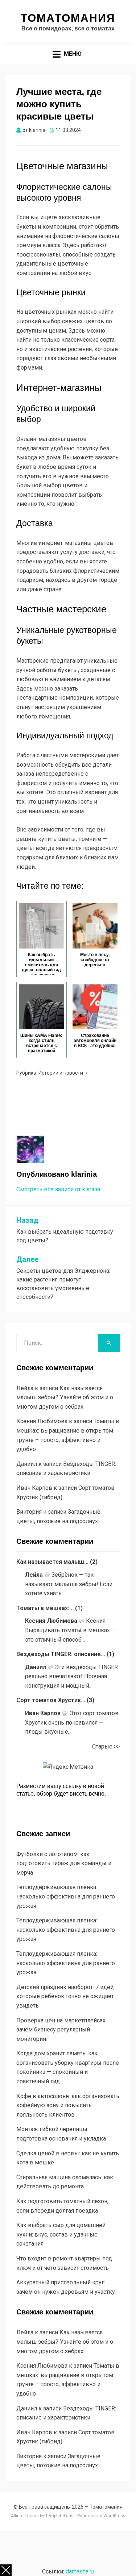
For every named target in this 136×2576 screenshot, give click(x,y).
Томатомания (68, 18)
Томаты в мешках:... (45, 1608)
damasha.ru (80, 2571)
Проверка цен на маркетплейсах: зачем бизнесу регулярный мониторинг (61, 2030)
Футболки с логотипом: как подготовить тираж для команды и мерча (64, 1863)
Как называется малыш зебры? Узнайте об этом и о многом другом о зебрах (65, 1397)
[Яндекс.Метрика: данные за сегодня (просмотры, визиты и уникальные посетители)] (68, 1767)
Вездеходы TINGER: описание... (61, 1654)
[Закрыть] (6, 2570)
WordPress (114, 2516)
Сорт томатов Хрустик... (51, 1700)
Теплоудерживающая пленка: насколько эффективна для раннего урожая (66, 1896)
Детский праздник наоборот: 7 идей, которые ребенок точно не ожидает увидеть (65, 1996)
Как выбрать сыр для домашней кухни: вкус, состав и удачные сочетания (61, 2234)
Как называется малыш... (52, 1562)
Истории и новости (61, 1073)
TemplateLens (59, 2516)
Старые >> (106, 1746)
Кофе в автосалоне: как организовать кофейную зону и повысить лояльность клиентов (68, 2105)
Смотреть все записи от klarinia (58, 1189)
